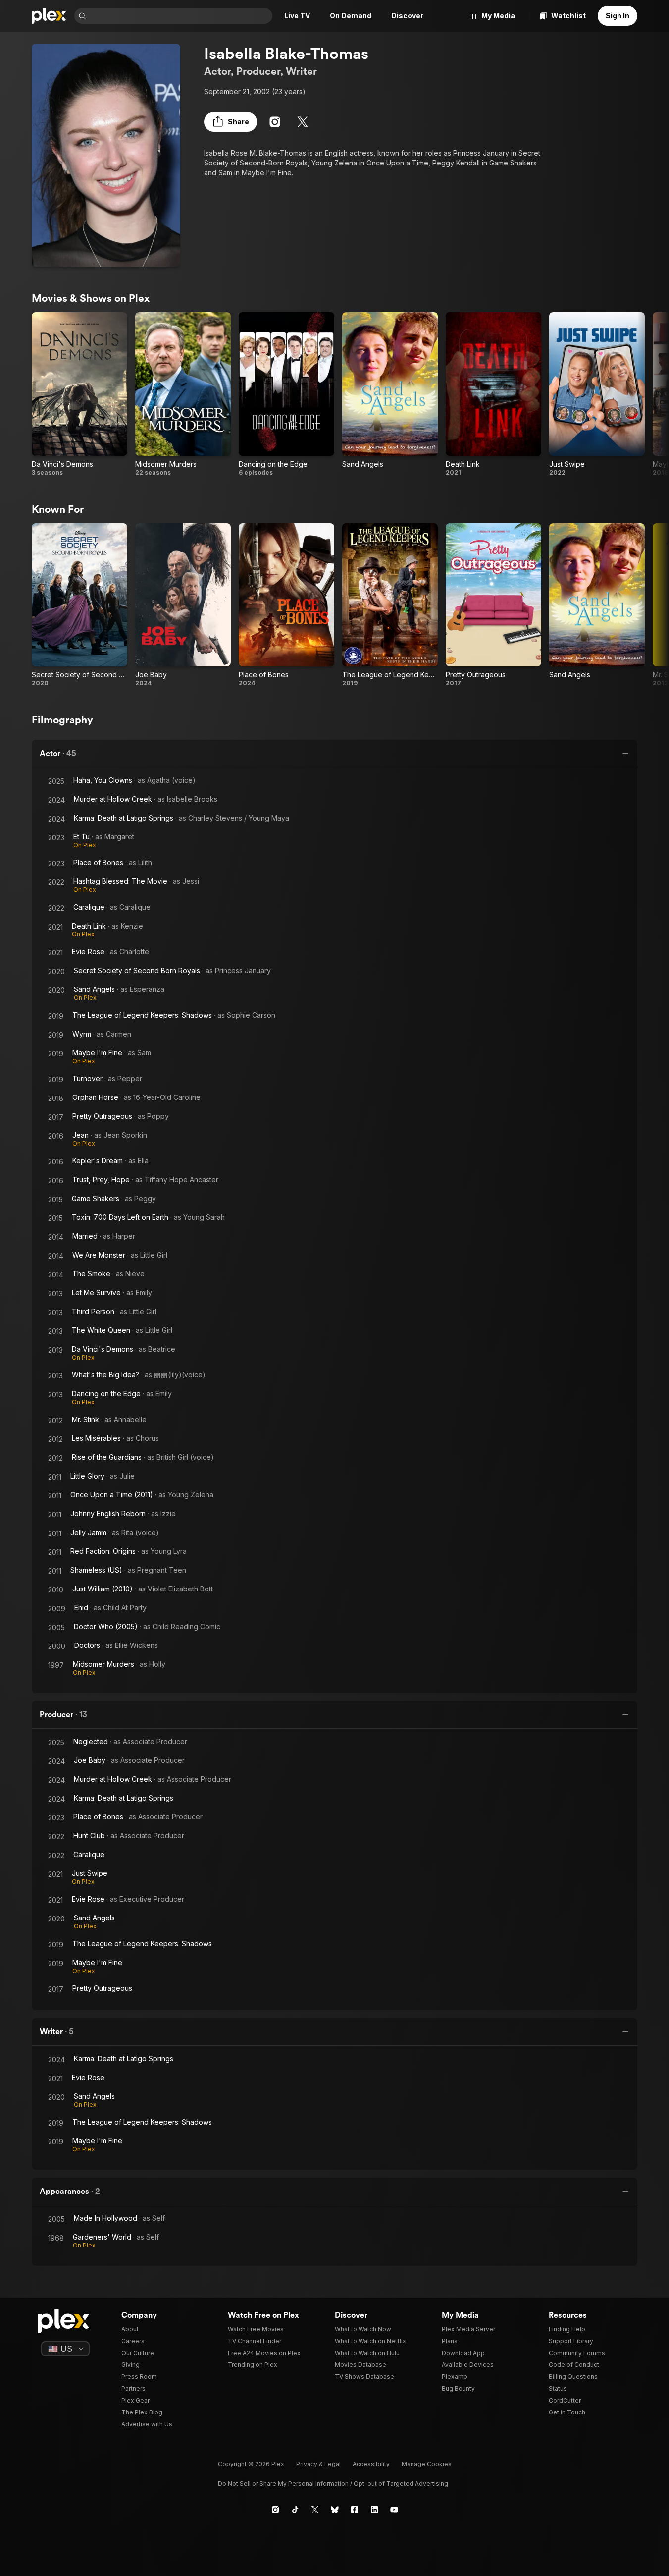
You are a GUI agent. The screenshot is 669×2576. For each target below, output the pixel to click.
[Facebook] (355, 2510)
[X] (303, 122)
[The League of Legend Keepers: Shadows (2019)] (390, 605)
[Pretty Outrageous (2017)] (493, 605)
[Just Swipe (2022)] (597, 394)
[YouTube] (394, 2510)
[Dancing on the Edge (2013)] (286, 394)
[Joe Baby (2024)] (183, 605)
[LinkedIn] (374, 2510)
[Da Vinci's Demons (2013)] (79, 394)
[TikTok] (295, 2510)
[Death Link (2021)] (493, 394)
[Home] (49, 16)
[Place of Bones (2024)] (286, 605)
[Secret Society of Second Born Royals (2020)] (79, 605)
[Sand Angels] (390, 394)
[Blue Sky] (335, 2510)
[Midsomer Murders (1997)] (183, 394)
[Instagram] (275, 122)
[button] (231, 122)
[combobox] (180, 16)
